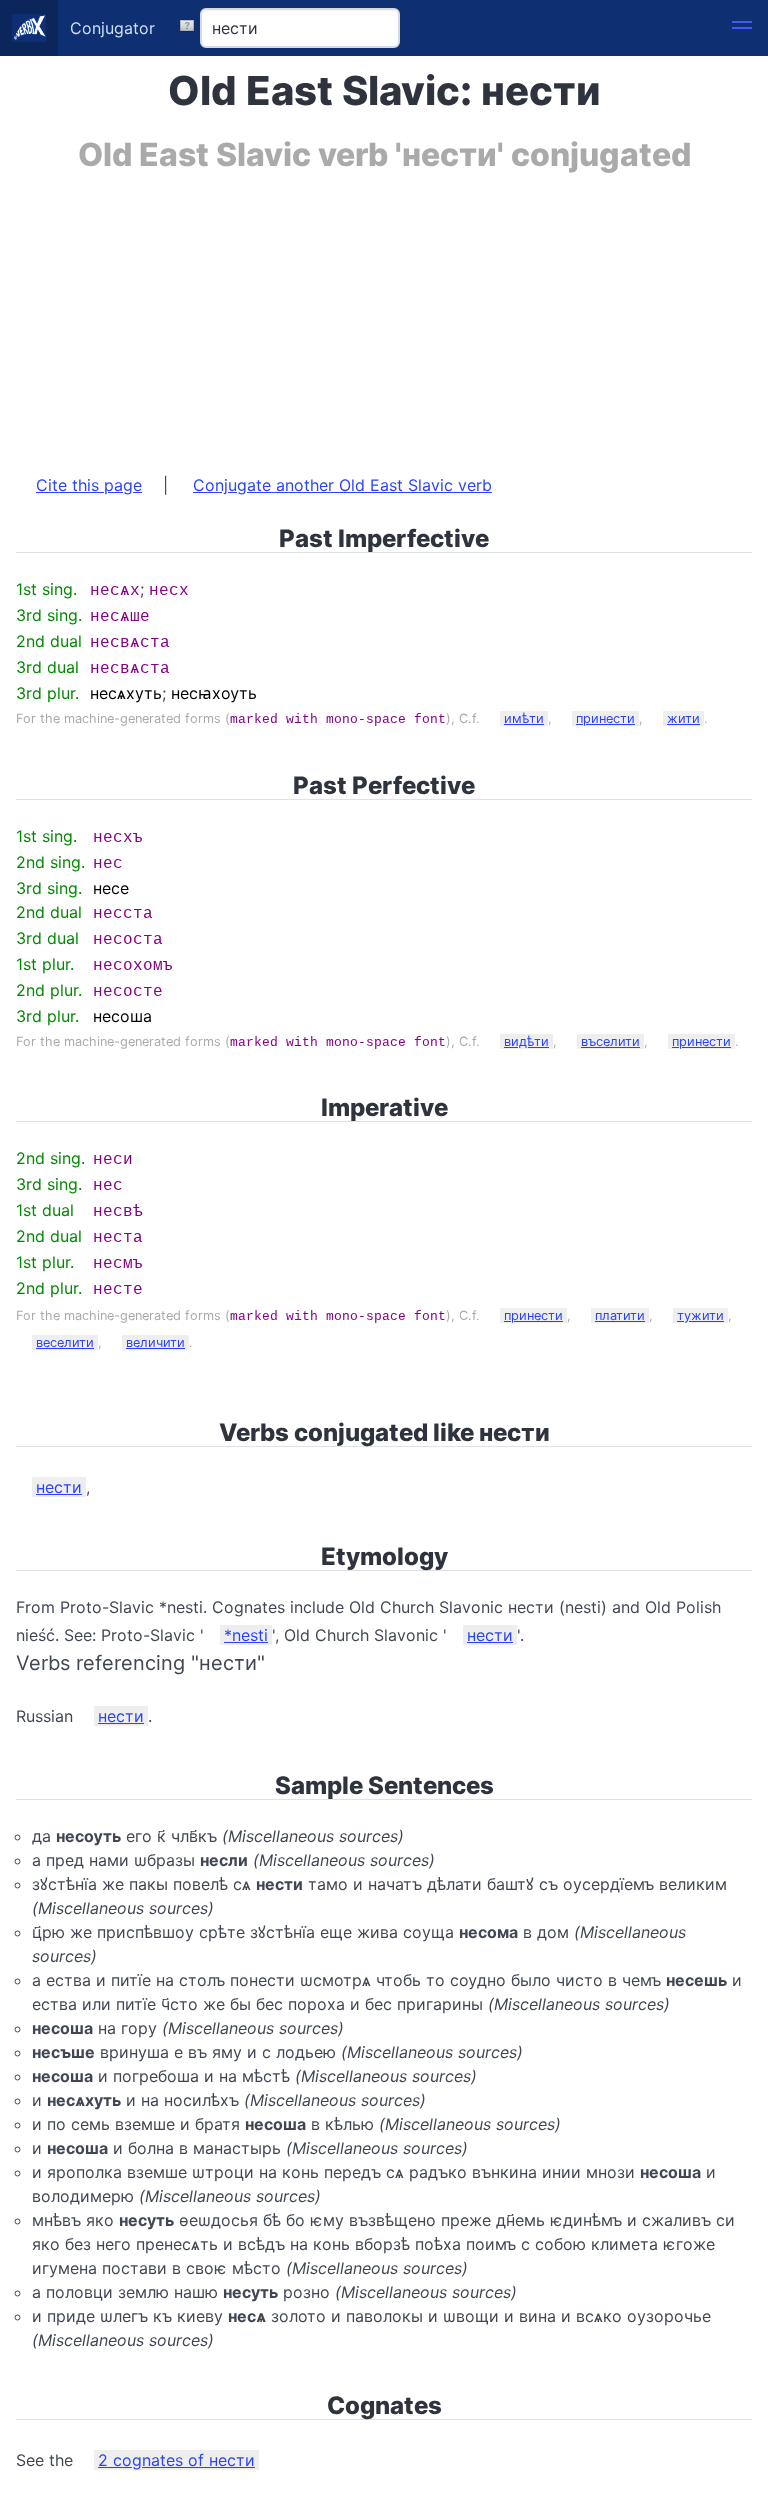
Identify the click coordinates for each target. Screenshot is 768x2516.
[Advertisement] (384, 313)
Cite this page (89, 485)
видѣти (526, 1041)
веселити (65, 1342)
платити (620, 1315)
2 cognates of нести (176, 2460)
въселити (610, 1041)
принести (605, 718)
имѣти (524, 718)
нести (59, 1487)
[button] (742, 28)
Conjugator (112, 28)
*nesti (246, 1635)
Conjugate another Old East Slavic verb (342, 485)
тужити (700, 1315)
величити (155, 1342)
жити (683, 718)
